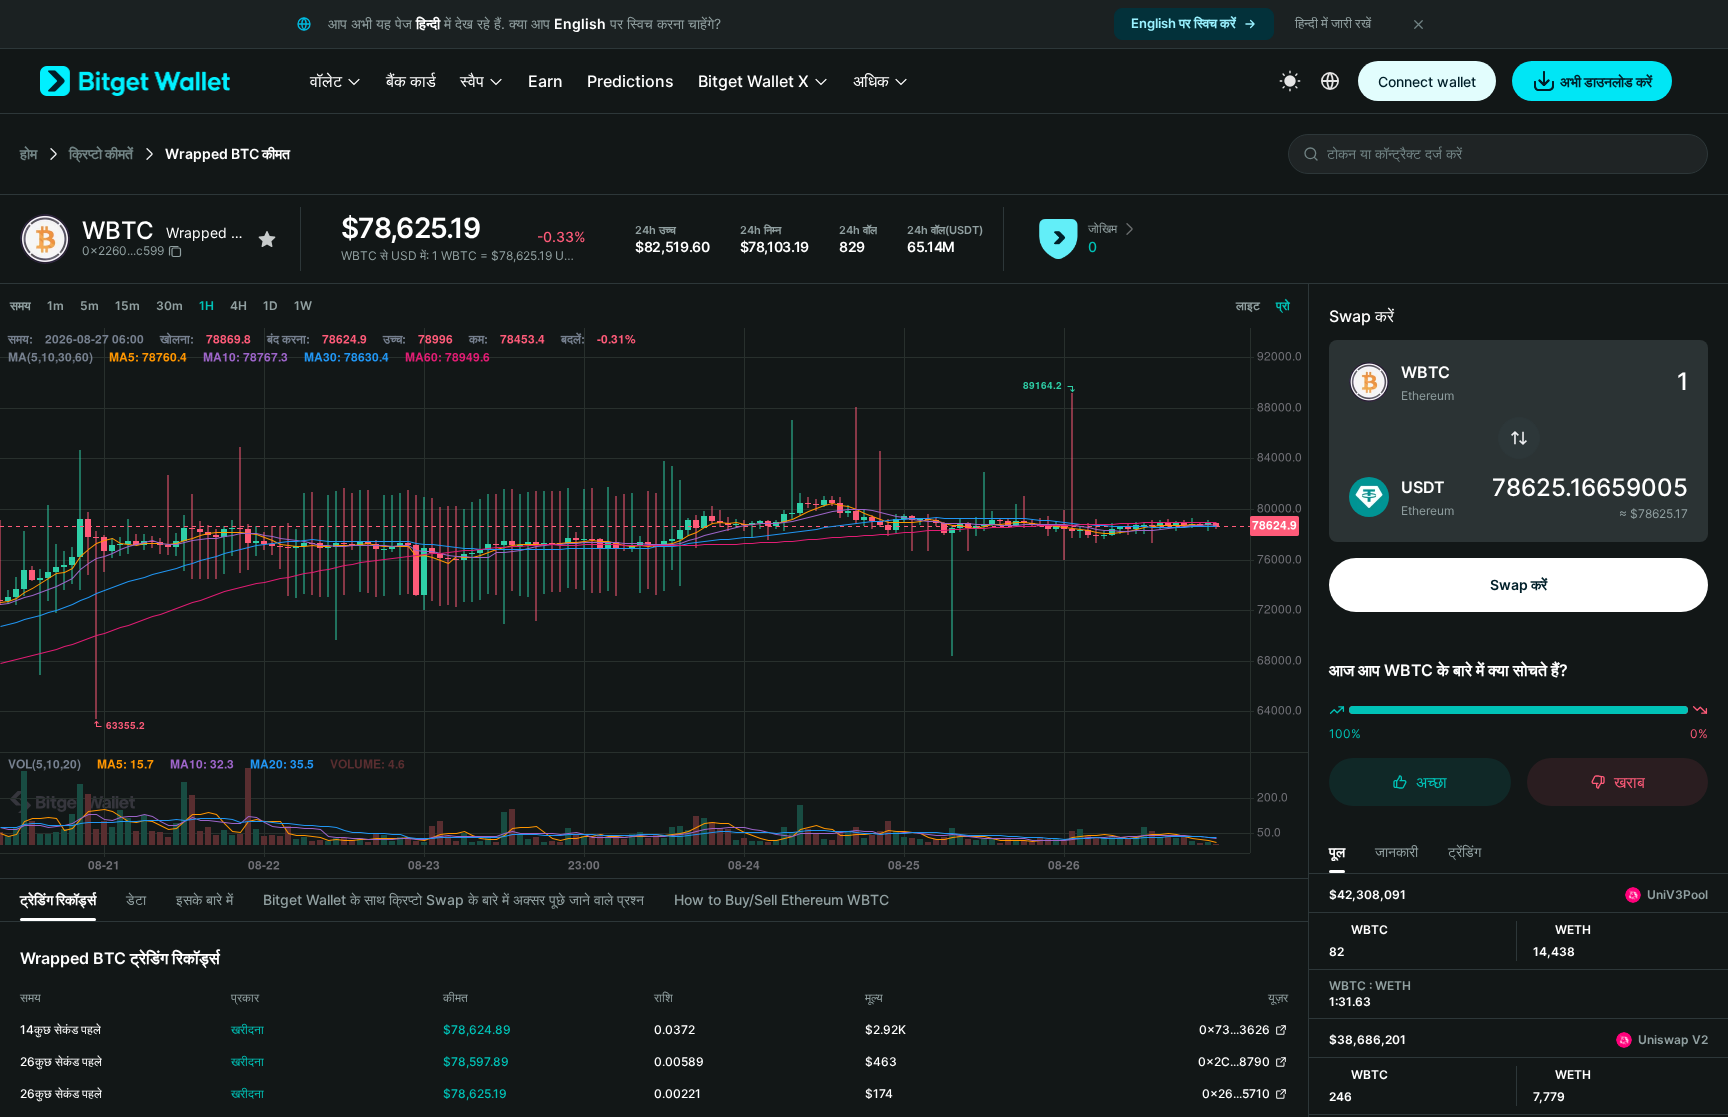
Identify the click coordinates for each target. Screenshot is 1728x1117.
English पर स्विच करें (1183, 23)
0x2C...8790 (1234, 1061)
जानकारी (1396, 851)
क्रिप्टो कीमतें (101, 153)
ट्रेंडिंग (1464, 851)
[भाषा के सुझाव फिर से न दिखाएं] (1418, 24)
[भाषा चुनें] (1330, 81)
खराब (1629, 782)
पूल (1337, 851)
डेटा (136, 899)
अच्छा (1431, 782)
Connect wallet (1427, 81)
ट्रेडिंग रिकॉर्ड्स (58, 899)
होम (28, 153)
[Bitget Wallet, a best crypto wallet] (135, 81)
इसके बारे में (204, 899)
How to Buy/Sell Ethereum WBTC (781, 899)
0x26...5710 (1236, 1093)
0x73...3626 (1234, 1029)
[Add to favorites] (267, 239)
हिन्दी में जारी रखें (1333, 23)
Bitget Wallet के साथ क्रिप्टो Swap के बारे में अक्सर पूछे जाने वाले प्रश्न (453, 899)
